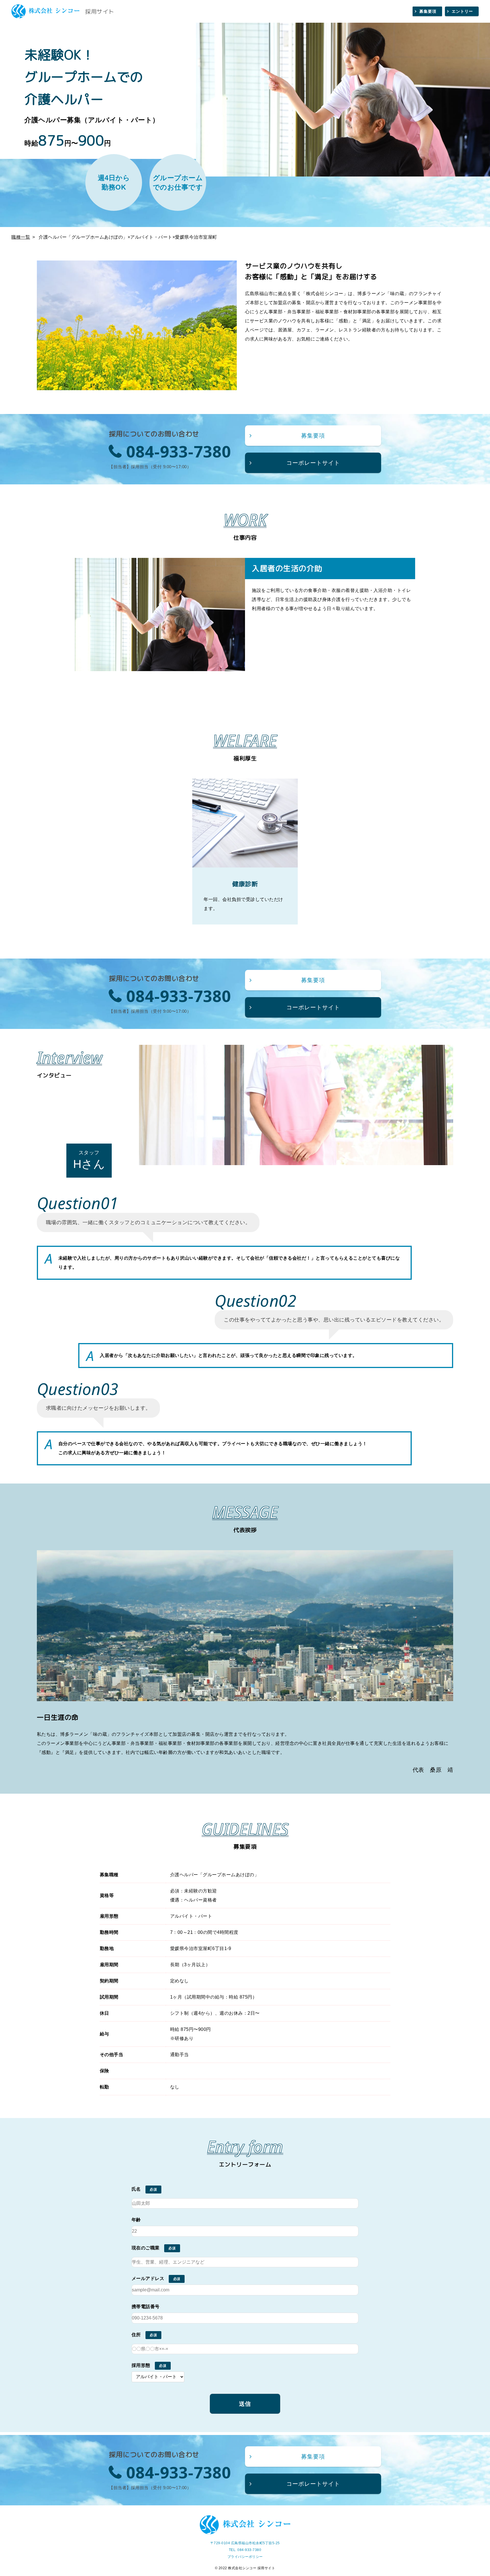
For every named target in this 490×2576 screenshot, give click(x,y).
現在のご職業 (146, 2248)
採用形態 (141, 2365)
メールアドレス (148, 2278)
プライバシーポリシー (245, 2557)
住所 (136, 2335)
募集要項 (428, 11)
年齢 (136, 2220)
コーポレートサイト (313, 463)
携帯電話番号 (146, 2307)
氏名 (136, 2189)
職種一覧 (21, 237)
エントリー (462, 11)
